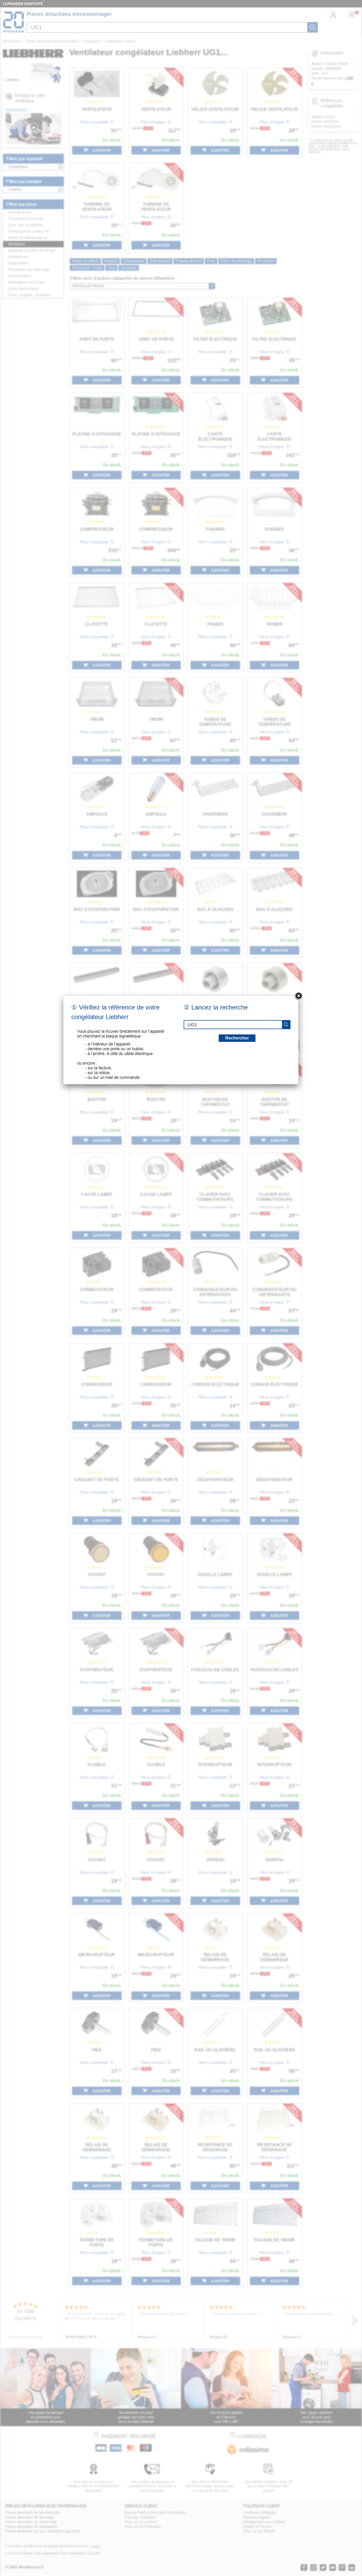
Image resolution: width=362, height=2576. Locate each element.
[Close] (298, 996)
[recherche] (286, 1025)
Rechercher (237, 1038)
